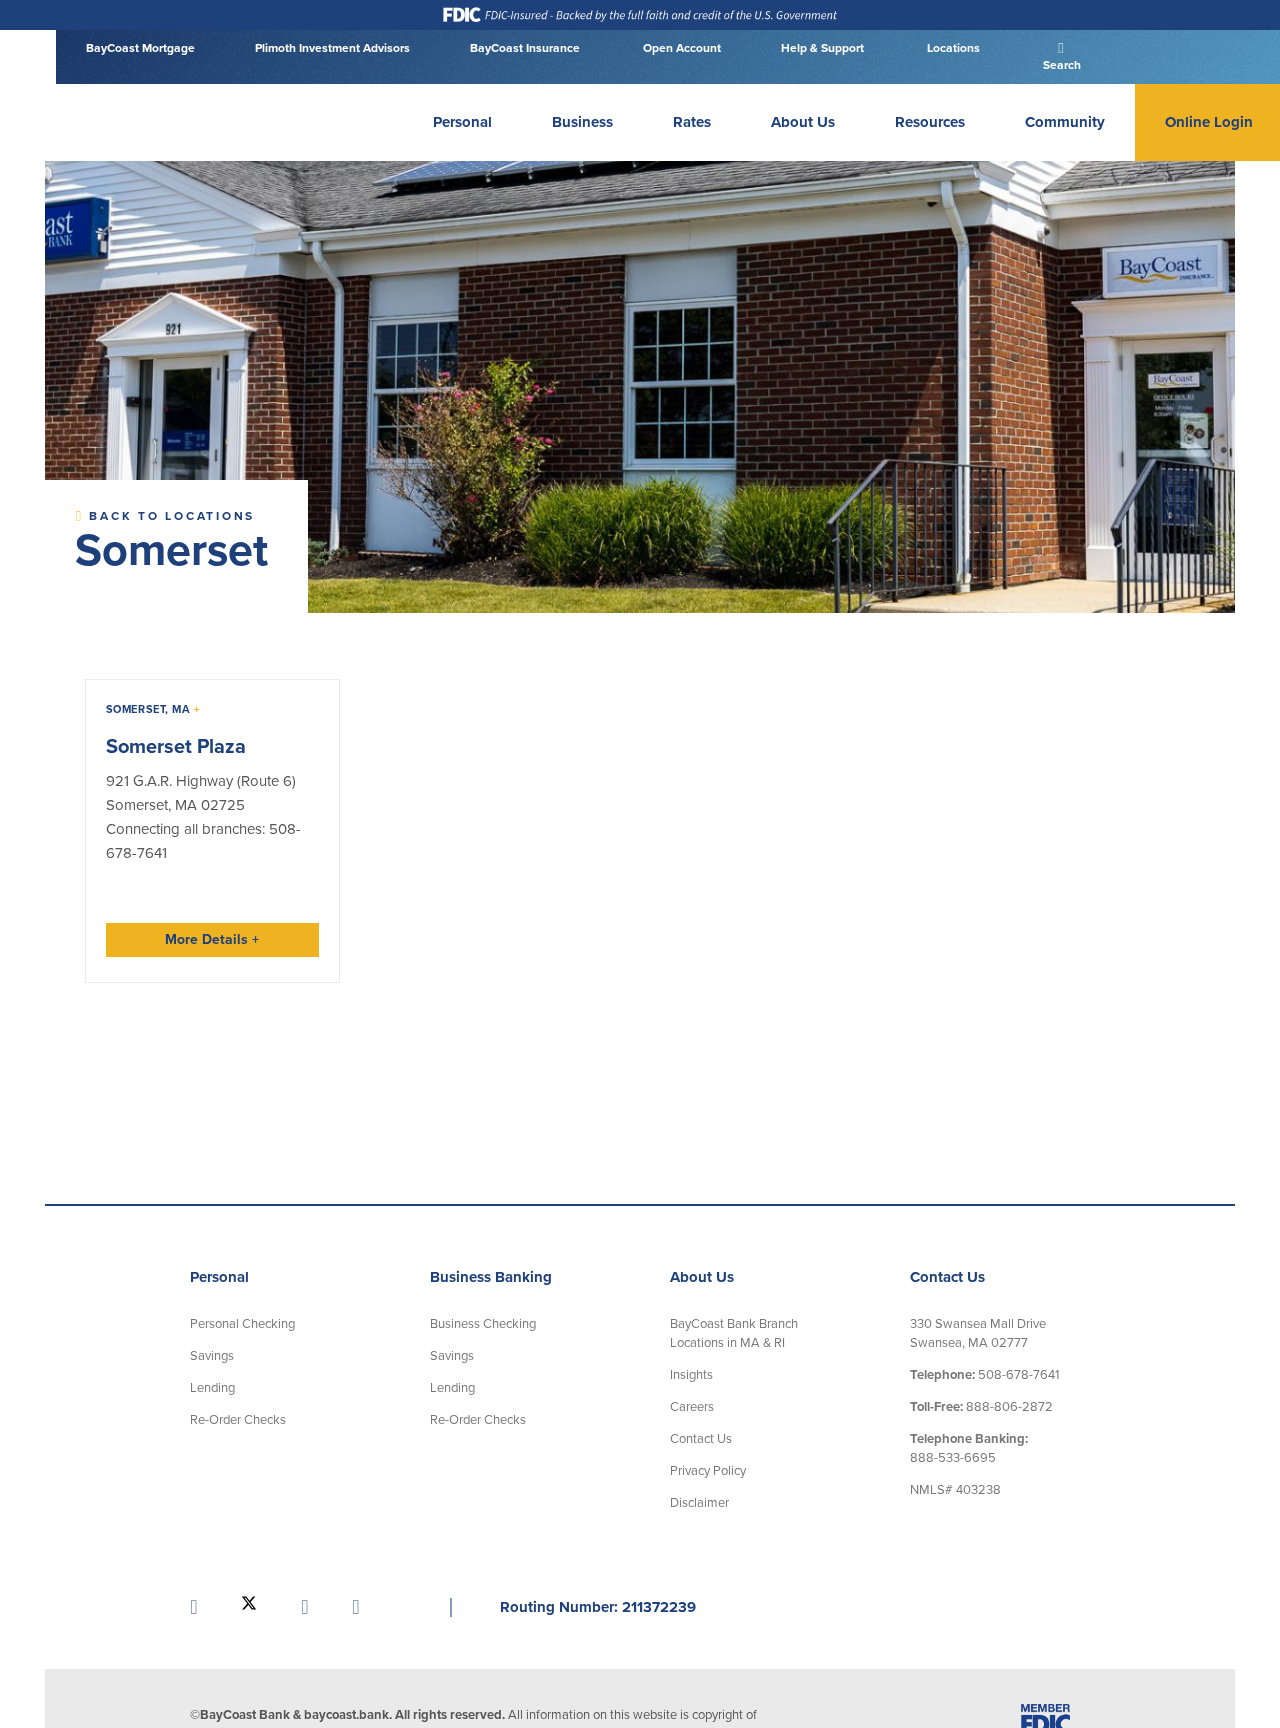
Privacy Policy (708, 1470)
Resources (930, 122)
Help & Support (822, 48)
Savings (212, 1355)
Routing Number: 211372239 (598, 1606)
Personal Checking (242, 1323)
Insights (691, 1374)
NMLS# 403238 (955, 1489)
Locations (952, 48)
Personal (462, 122)
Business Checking (483, 1323)
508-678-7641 (984, 1374)
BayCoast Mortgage (140, 48)
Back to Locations (169, 516)
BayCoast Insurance (525, 48)
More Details (212, 939)
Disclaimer (699, 1502)
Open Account (680, 48)
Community (1065, 122)
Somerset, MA (153, 709)
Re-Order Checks (238, 1419)
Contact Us (701, 1438)
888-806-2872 (981, 1406)
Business (582, 122)
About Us (803, 122)
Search (1060, 65)
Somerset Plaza (176, 747)
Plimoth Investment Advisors (332, 48)
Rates (692, 122)
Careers (692, 1406)
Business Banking (491, 1277)
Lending (212, 1387)
